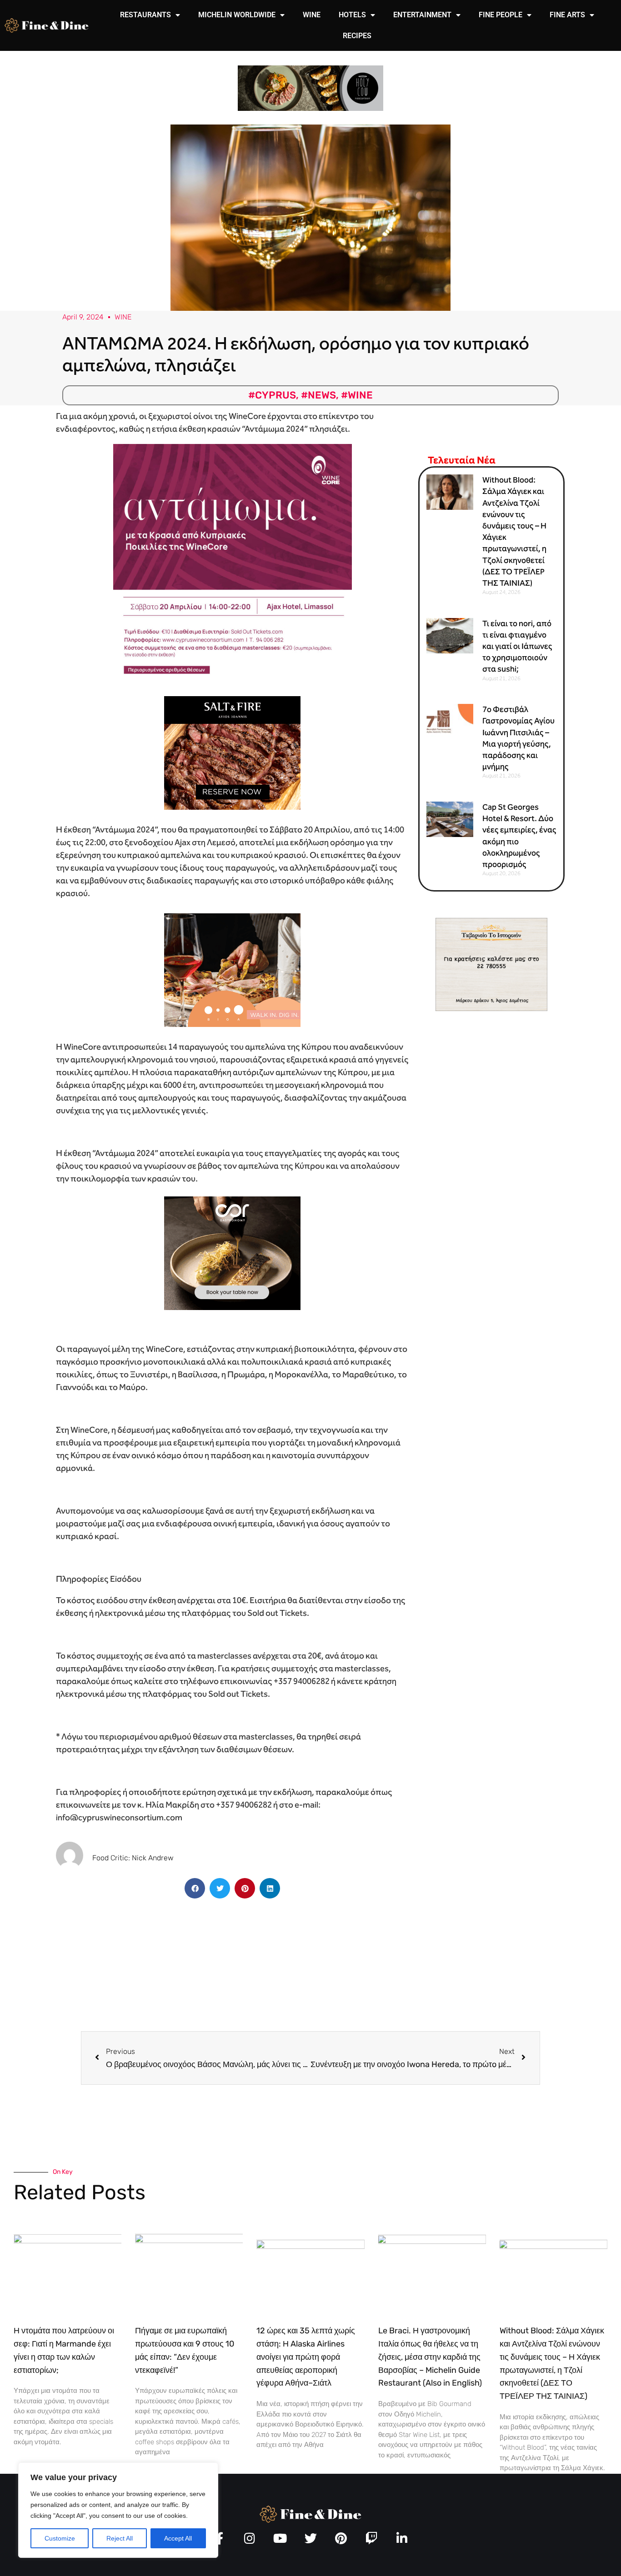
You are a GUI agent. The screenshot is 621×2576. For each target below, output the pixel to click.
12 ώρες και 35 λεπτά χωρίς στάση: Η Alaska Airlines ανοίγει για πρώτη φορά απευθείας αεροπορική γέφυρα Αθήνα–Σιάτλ (306, 2357)
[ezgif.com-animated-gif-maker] (232, 752)
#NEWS (318, 395)
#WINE (357, 395)
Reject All (120, 2538)
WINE (312, 15)
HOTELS (352, 15)
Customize (60, 2538)
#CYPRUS (272, 395)
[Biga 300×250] (232, 969)
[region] (118, 2510)
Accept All (178, 2538)
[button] (195, 1888)
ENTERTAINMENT (422, 15)
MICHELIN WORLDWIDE (237, 15)
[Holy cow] (310, 87)
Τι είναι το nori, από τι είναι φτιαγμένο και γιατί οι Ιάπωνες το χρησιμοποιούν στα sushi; (517, 646)
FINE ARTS (567, 15)
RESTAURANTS (145, 15)
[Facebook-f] (219, 2538)
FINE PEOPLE (501, 15)
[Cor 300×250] (232, 1253)
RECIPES (357, 36)
